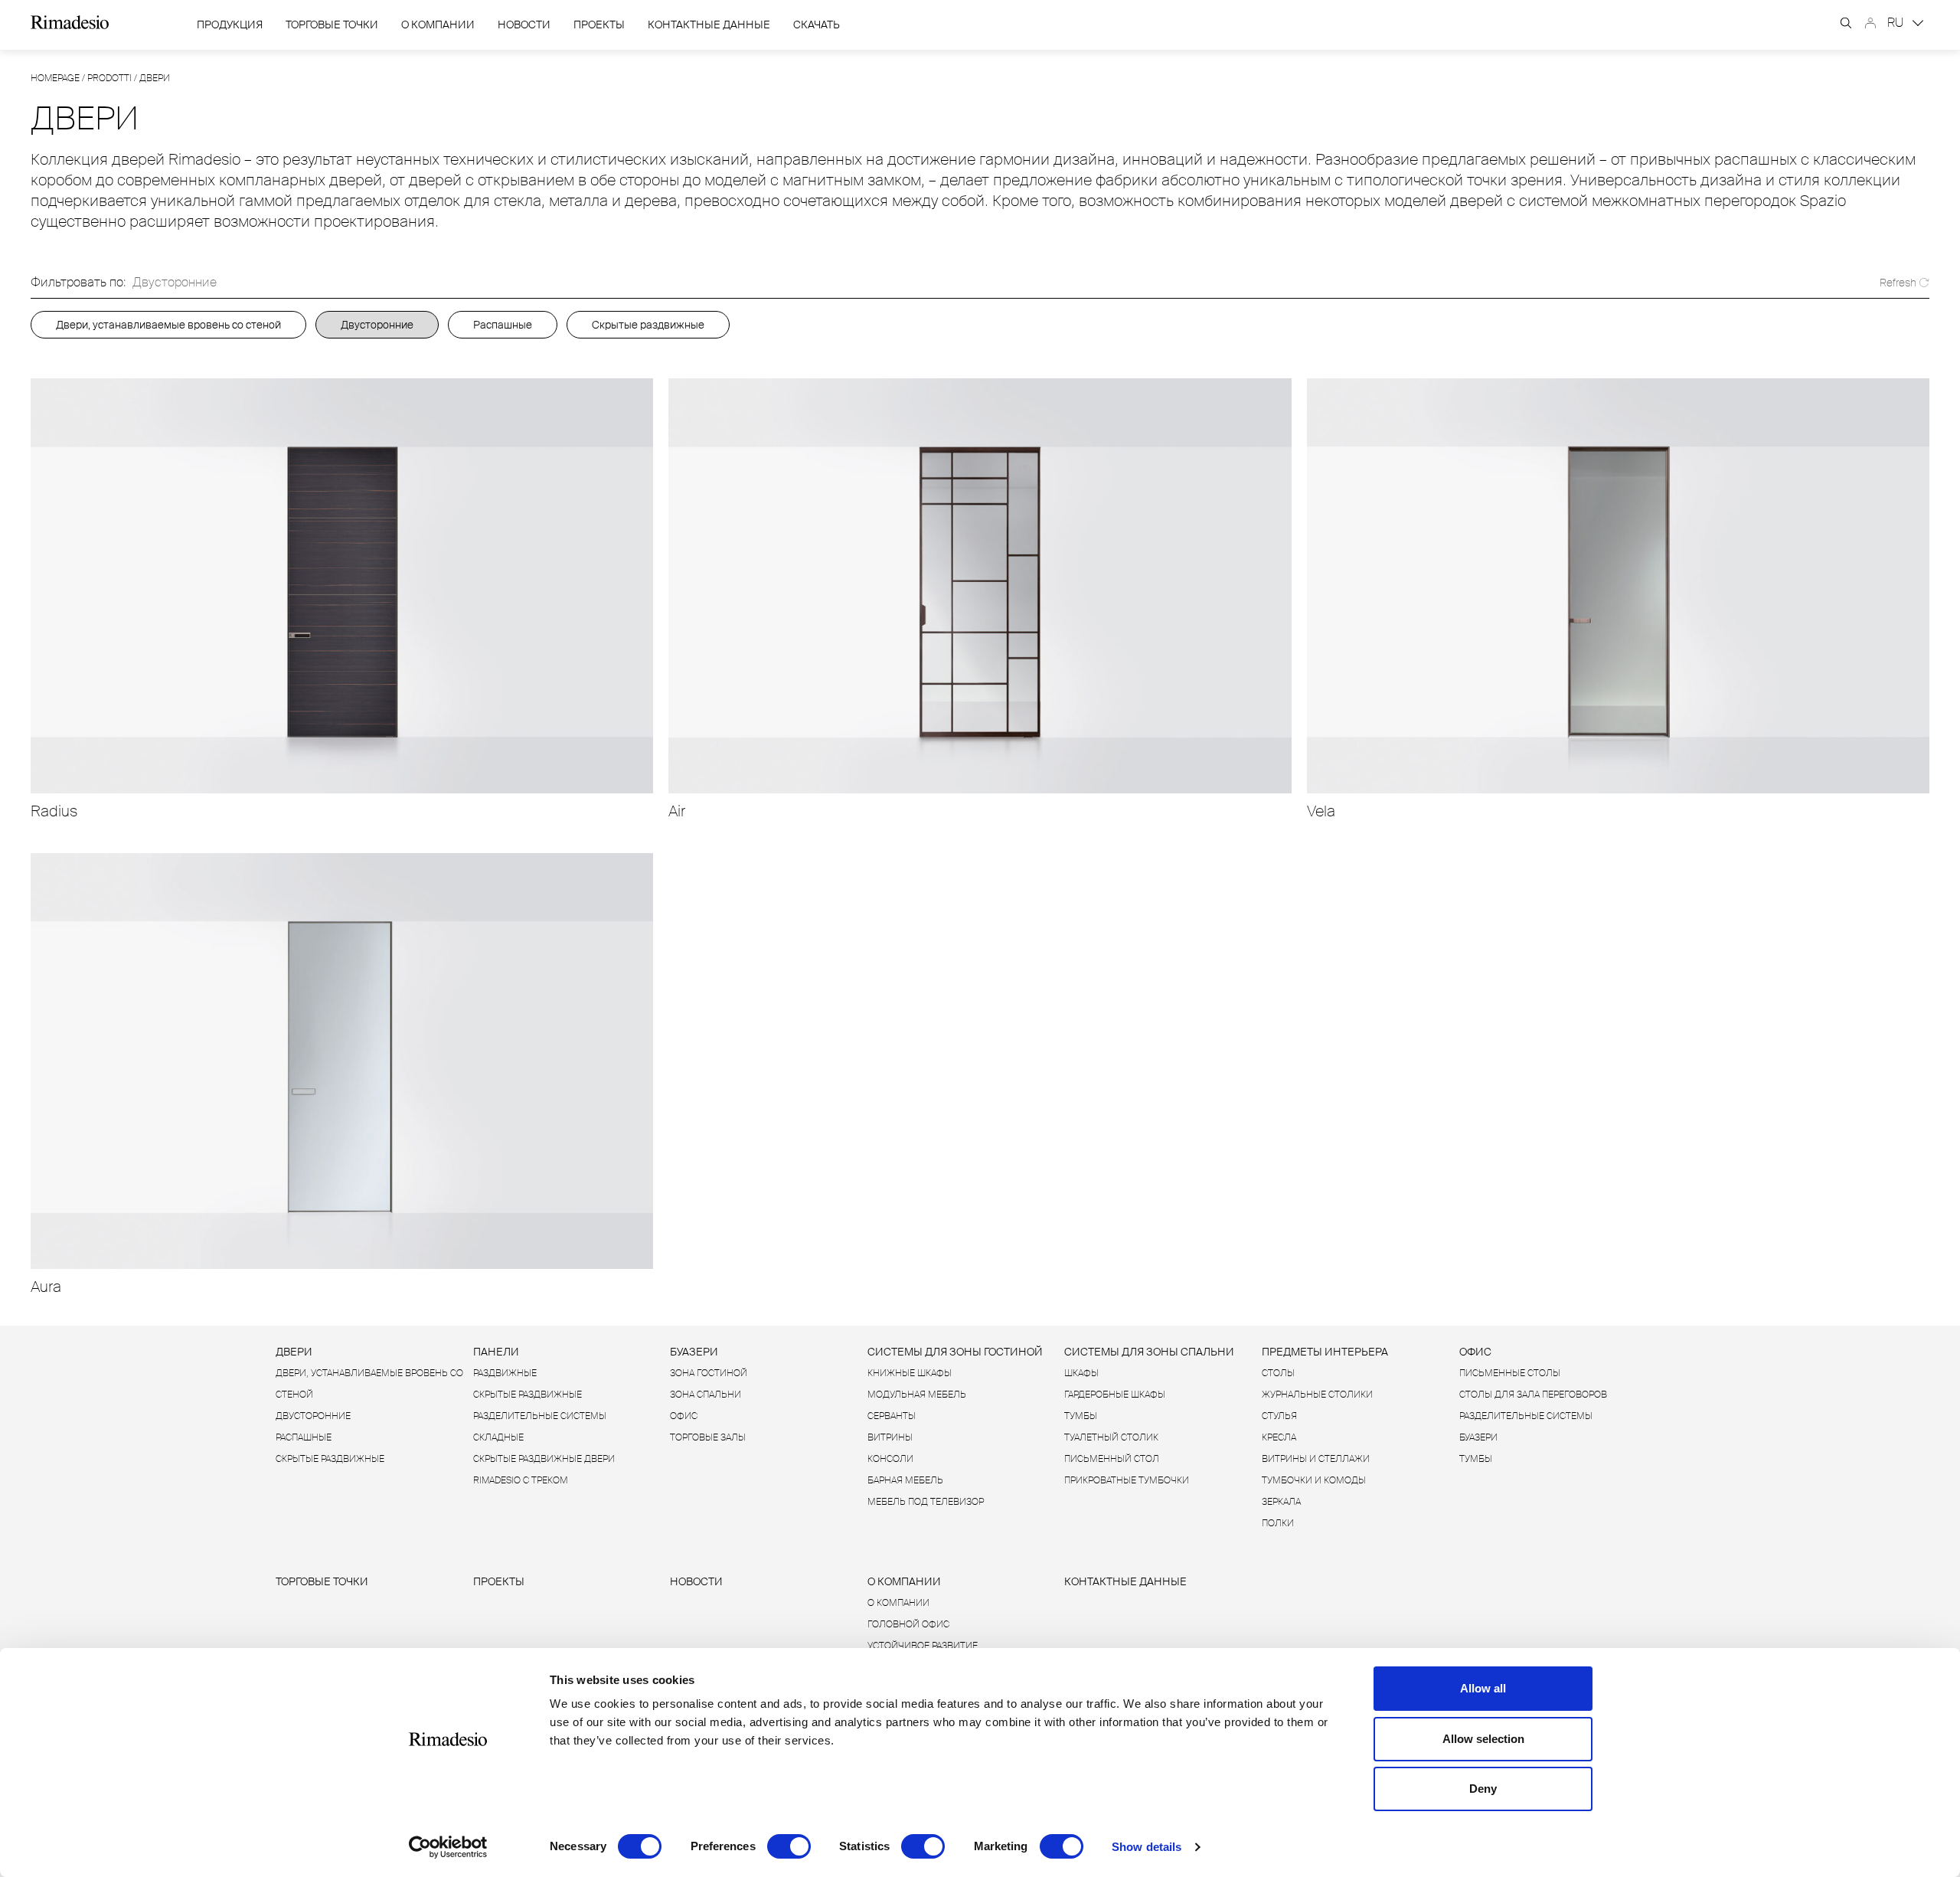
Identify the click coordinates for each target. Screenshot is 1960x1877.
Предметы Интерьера (1325, 1352)
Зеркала (1281, 1502)
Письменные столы (1510, 1373)
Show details (1147, 1847)
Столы (1278, 1373)
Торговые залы (708, 1437)
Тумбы (1081, 1416)
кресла (1279, 1437)
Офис (684, 1416)
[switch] (789, 1846)
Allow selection (1483, 1739)
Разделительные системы (540, 1416)
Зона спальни (706, 1395)
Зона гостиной (709, 1373)
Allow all (1483, 1688)
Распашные (503, 325)
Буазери (694, 1352)
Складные (498, 1437)
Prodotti (109, 78)
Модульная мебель (917, 1395)
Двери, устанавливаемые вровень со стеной (168, 325)
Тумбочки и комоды (1314, 1480)
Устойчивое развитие (923, 1646)
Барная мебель (905, 1480)
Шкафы (1081, 1373)
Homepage (55, 78)
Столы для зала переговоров (1533, 1395)
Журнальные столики (1317, 1395)
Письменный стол (1112, 1459)
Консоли (890, 1459)
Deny (1483, 1789)
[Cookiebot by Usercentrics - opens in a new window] (448, 1847)
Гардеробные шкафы (1115, 1395)
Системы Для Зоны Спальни (1149, 1352)
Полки (1278, 1523)
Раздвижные (505, 1373)
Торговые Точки (332, 25)
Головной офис (908, 1624)
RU (1897, 23)
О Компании (438, 25)
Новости (524, 25)
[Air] (980, 586)
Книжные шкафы (910, 1373)
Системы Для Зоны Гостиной (955, 1352)
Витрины (890, 1437)
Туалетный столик (1111, 1437)
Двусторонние (377, 325)
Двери (294, 1352)
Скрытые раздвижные (648, 325)
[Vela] (1618, 586)
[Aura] (342, 1061)
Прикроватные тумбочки (1127, 1480)
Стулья (1279, 1416)
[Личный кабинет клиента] (1870, 23)
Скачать (817, 25)
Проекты (599, 25)
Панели (496, 1352)
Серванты (892, 1416)
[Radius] (342, 586)
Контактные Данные (709, 25)
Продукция (230, 25)
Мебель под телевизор (926, 1502)
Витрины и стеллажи (1316, 1459)
